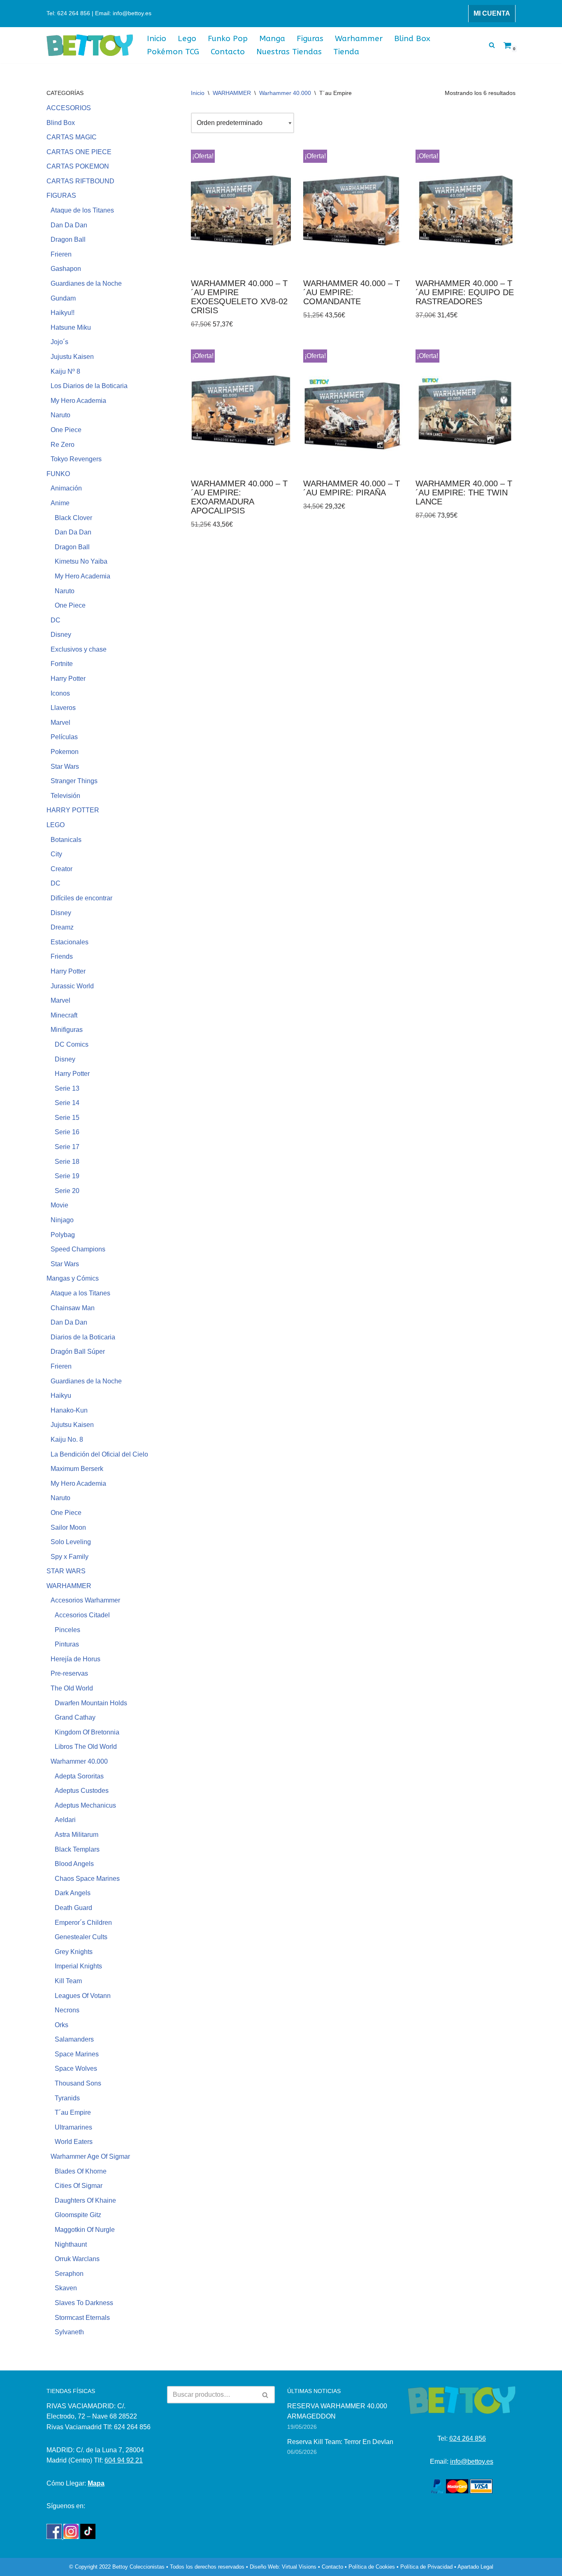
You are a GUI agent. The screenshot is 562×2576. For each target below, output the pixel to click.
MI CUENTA (492, 13)
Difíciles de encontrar (81, 898)
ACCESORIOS (69, 108)
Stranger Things (74, 781)
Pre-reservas (69, 1673)
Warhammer (359, 38)
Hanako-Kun (69, 1410)
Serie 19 (67, 1176)
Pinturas (67, 1644)
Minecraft (64, 1015)
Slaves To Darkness (84, 2303)
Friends (62, 956)
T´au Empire (73, 2112)
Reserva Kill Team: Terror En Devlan (340, 2442)
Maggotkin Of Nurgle (85, 2230)
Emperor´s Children (83, 1923)
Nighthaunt (71, 2244)
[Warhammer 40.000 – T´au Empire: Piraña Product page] (353, 411)
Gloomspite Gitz (78, 2215)
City (56, 854)
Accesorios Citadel (82, 1615)
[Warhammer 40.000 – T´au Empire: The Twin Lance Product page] (466, 411)
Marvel (60, 723)
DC (56, 620)
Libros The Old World (86, 1747)
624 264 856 (468, 2438)
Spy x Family (70, 1557)
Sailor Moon (68, 1527)
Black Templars (77, 1849)
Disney (61, 635)
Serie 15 (67, 1118)
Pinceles (67, 1630)
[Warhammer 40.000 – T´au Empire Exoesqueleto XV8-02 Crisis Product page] (241, 211)
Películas (64, 737)
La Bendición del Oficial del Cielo (99, 1454)
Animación (66, 488)
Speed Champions (78, 1249)
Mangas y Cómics (73, 1278)
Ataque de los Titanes (82, 210)
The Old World (72, 1688)
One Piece (66, 430)
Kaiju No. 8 (67, 1439)
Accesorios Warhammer (85, 1600)
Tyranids (67, 2098)
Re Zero (63, 445)
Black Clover (73, 518)
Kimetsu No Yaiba (81, 561)
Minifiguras (67, 1030)
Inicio (157, 38)
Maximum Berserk (77, 1469)
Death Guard (73, 1908)
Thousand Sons (78, 2083)
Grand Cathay (75, 1717)
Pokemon (65, 752)
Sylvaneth (69, 2332)
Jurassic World (72, 986)
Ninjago (62, 1220)
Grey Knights (74, 1952)
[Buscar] (492, 45)
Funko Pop (228, 38)
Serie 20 (67, 1191)
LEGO (56, 825)
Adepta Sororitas (79, 1776)
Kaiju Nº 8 (65, 371)
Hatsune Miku (71, 327)
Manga (272, 38)
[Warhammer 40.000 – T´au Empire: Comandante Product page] (353, 211)
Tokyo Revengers (76, 459)
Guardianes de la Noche (86, 283)
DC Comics (72, 1044)
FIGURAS (61, 195)
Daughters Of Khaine (85, 2200)
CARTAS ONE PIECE (79, 152)
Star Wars (65, 767)
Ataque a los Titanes (80, 1293)
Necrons (67, 2010)
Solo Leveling (71, 1542)
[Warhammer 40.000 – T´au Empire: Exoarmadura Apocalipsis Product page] (241, 411)
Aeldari (65, 1820)
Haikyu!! (63, 313)
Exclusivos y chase (79, 649)
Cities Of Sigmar (79, 2186)
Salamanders (74, 2039)
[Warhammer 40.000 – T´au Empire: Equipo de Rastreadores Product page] (466, 211)
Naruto (60, 415)
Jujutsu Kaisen (72, 1425)
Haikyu (61, 1396)
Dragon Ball (68, 239)
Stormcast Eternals (82, 2318)
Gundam (63, 298)
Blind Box (412, 38)
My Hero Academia (78, 401)
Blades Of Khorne (81, 2171)
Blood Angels (74, 1864)
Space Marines (77, 2054)
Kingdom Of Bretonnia (87, 1732)
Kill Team (68, 1981)
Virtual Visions (299, 2567)
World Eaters (74, 2142)
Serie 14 (67, 1103)
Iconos (60, 693)
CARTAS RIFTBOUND (80, 181)
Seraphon (69, 2274)
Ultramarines (73, 2127)
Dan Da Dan (69, 225)
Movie (59, 1205)
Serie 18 (67, 1162)
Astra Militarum (77, 1835)
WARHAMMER (69, 1586)
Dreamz (62, 927)
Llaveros (63, 708)
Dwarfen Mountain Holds (91, 1703)
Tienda (346, 52)
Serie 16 (67, 1132)
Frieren (61, 254)
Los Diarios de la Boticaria (89, 386)
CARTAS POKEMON (78, 166)
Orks (62, 2025)
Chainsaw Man (73, 1308)
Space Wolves (76, 2068)
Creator (62, 869)
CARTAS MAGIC (72, 137)
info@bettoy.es (472, 2462)
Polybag (63, 1235)
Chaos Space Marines (87, 1879)
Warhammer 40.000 (79, 1761)
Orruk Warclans (77, 2259)
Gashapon (66, 269)
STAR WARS (66, 1571)
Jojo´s (59, 342)
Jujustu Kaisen (72, 357)
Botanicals (66, 840)
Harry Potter (68, 679)
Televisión (65, 796)
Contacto (228, 52)
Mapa (96, 2483)
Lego (187, 38)
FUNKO (58, 474)
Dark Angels (73, 1893)
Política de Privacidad (426, 2567)
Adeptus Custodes (82, 1791)
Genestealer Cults (81, 1937)
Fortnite (62, 664)
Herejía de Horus (75, 1659)
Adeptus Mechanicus (85, 1805)
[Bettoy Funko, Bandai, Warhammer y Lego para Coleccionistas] (90, 45)
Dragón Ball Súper (78, 1352)
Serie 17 (67, 1147)
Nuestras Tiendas (289, 52)
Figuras (310, 38)
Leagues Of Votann (83, 1996)
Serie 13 (67, 1088)
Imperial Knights (78, 1966)
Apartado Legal (475, 2567)
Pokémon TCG (173, 52)
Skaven (66, 2288)
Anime (60, 503)
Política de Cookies (372, 2567)
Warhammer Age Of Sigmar (90, 2156)
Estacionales (70, 942)
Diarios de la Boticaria (83, 1337)
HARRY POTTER (73, 810)
